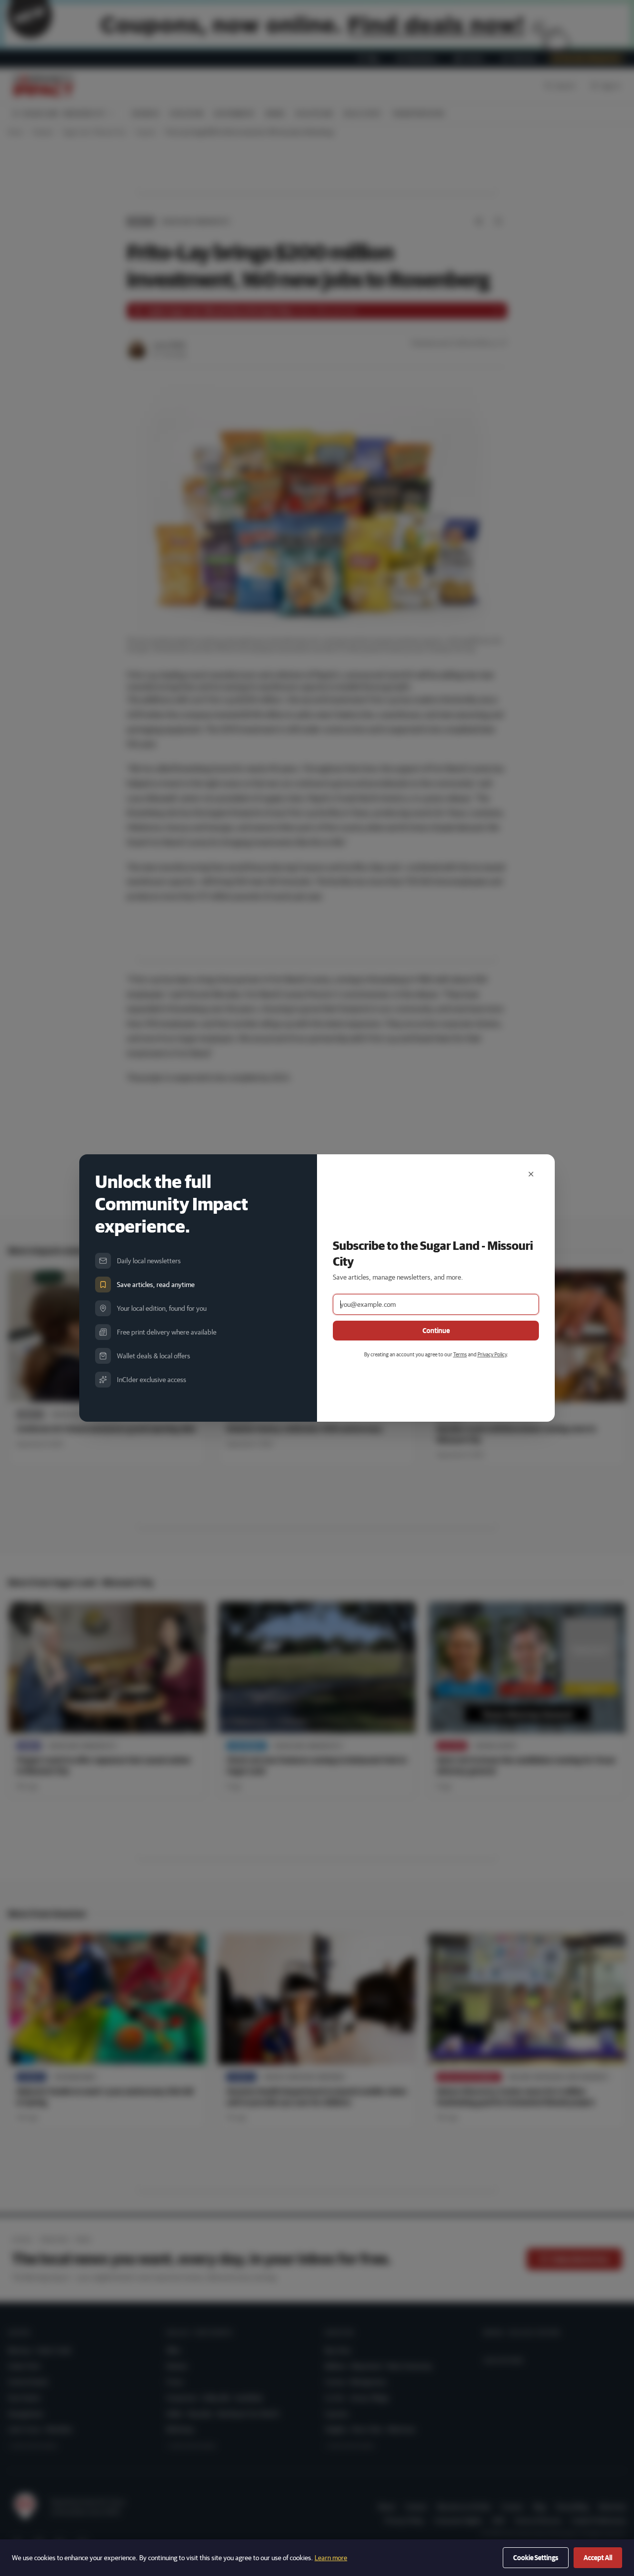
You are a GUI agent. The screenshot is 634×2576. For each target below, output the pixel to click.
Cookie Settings (536, 2558)
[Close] (531, 1174)
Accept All (598, 2558)
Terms (460, 1354)
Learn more (331, 2558)
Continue (436, 1331)
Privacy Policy (492, 1354)
